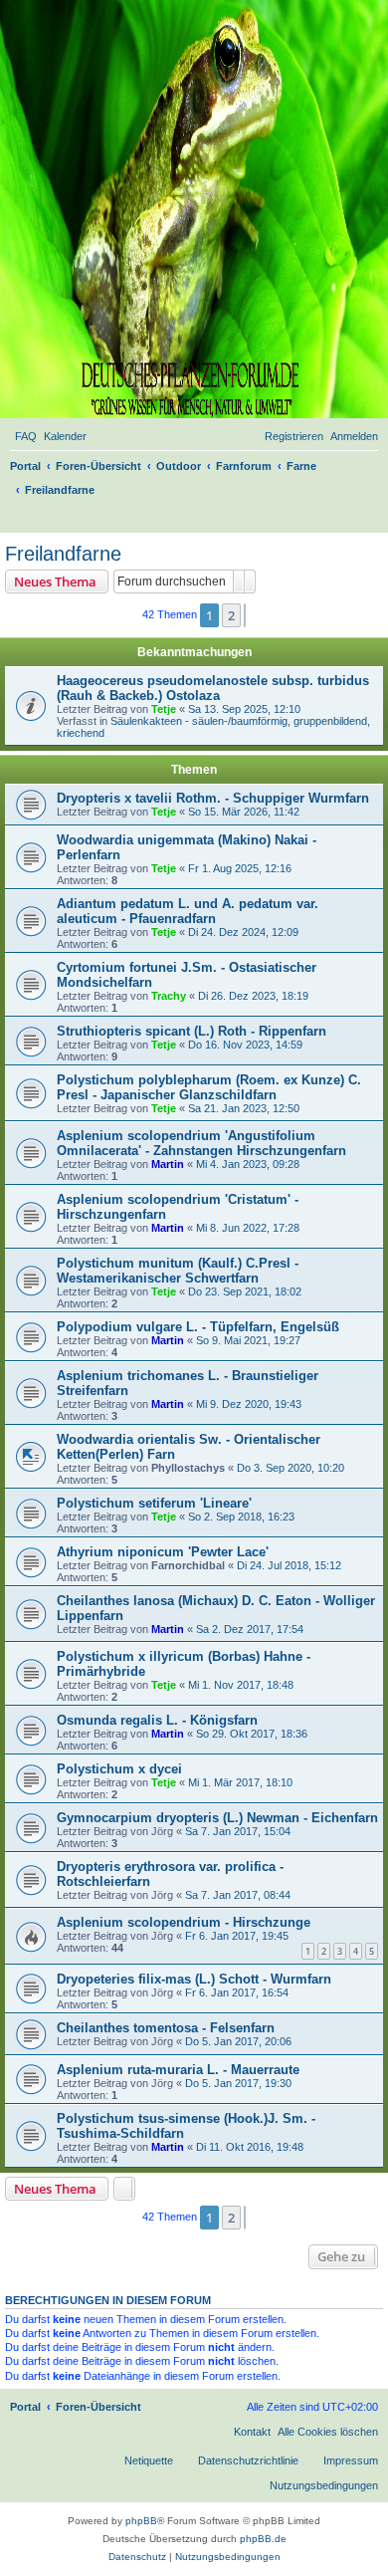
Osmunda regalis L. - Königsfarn (157, 1720)
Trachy (169, 996)
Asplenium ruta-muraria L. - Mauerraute (178, 2070)
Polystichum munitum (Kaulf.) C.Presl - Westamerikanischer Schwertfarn (178, 1271)
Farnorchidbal (188, 1565)
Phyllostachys (188, 1468)
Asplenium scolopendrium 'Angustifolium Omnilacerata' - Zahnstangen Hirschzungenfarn (201, 1143)
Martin (168, 1164)
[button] (245, 615)
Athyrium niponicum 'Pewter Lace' (163, 1552)
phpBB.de (263, 2539)
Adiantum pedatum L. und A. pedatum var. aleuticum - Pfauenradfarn (188, 911)
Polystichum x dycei (119, 1769)
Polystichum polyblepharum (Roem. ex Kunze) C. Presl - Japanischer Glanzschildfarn (209, 1087)
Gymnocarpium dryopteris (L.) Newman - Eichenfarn (217, 1818)
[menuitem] (26, 436)
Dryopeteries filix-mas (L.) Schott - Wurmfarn (194, 1979)
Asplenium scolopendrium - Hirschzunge (184, 1922)
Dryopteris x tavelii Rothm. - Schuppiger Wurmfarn (213, 798)
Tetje (164, 709)
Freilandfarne (63, 554)
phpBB (141, 2521)
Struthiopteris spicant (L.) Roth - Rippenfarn (192, 1031)
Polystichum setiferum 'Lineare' (154, 1503)
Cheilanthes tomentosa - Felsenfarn (166, 2028)
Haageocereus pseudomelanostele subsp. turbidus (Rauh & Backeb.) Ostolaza (213, 688)
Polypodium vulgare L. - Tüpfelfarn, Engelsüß (198, 1327)
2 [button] (231, 615)
